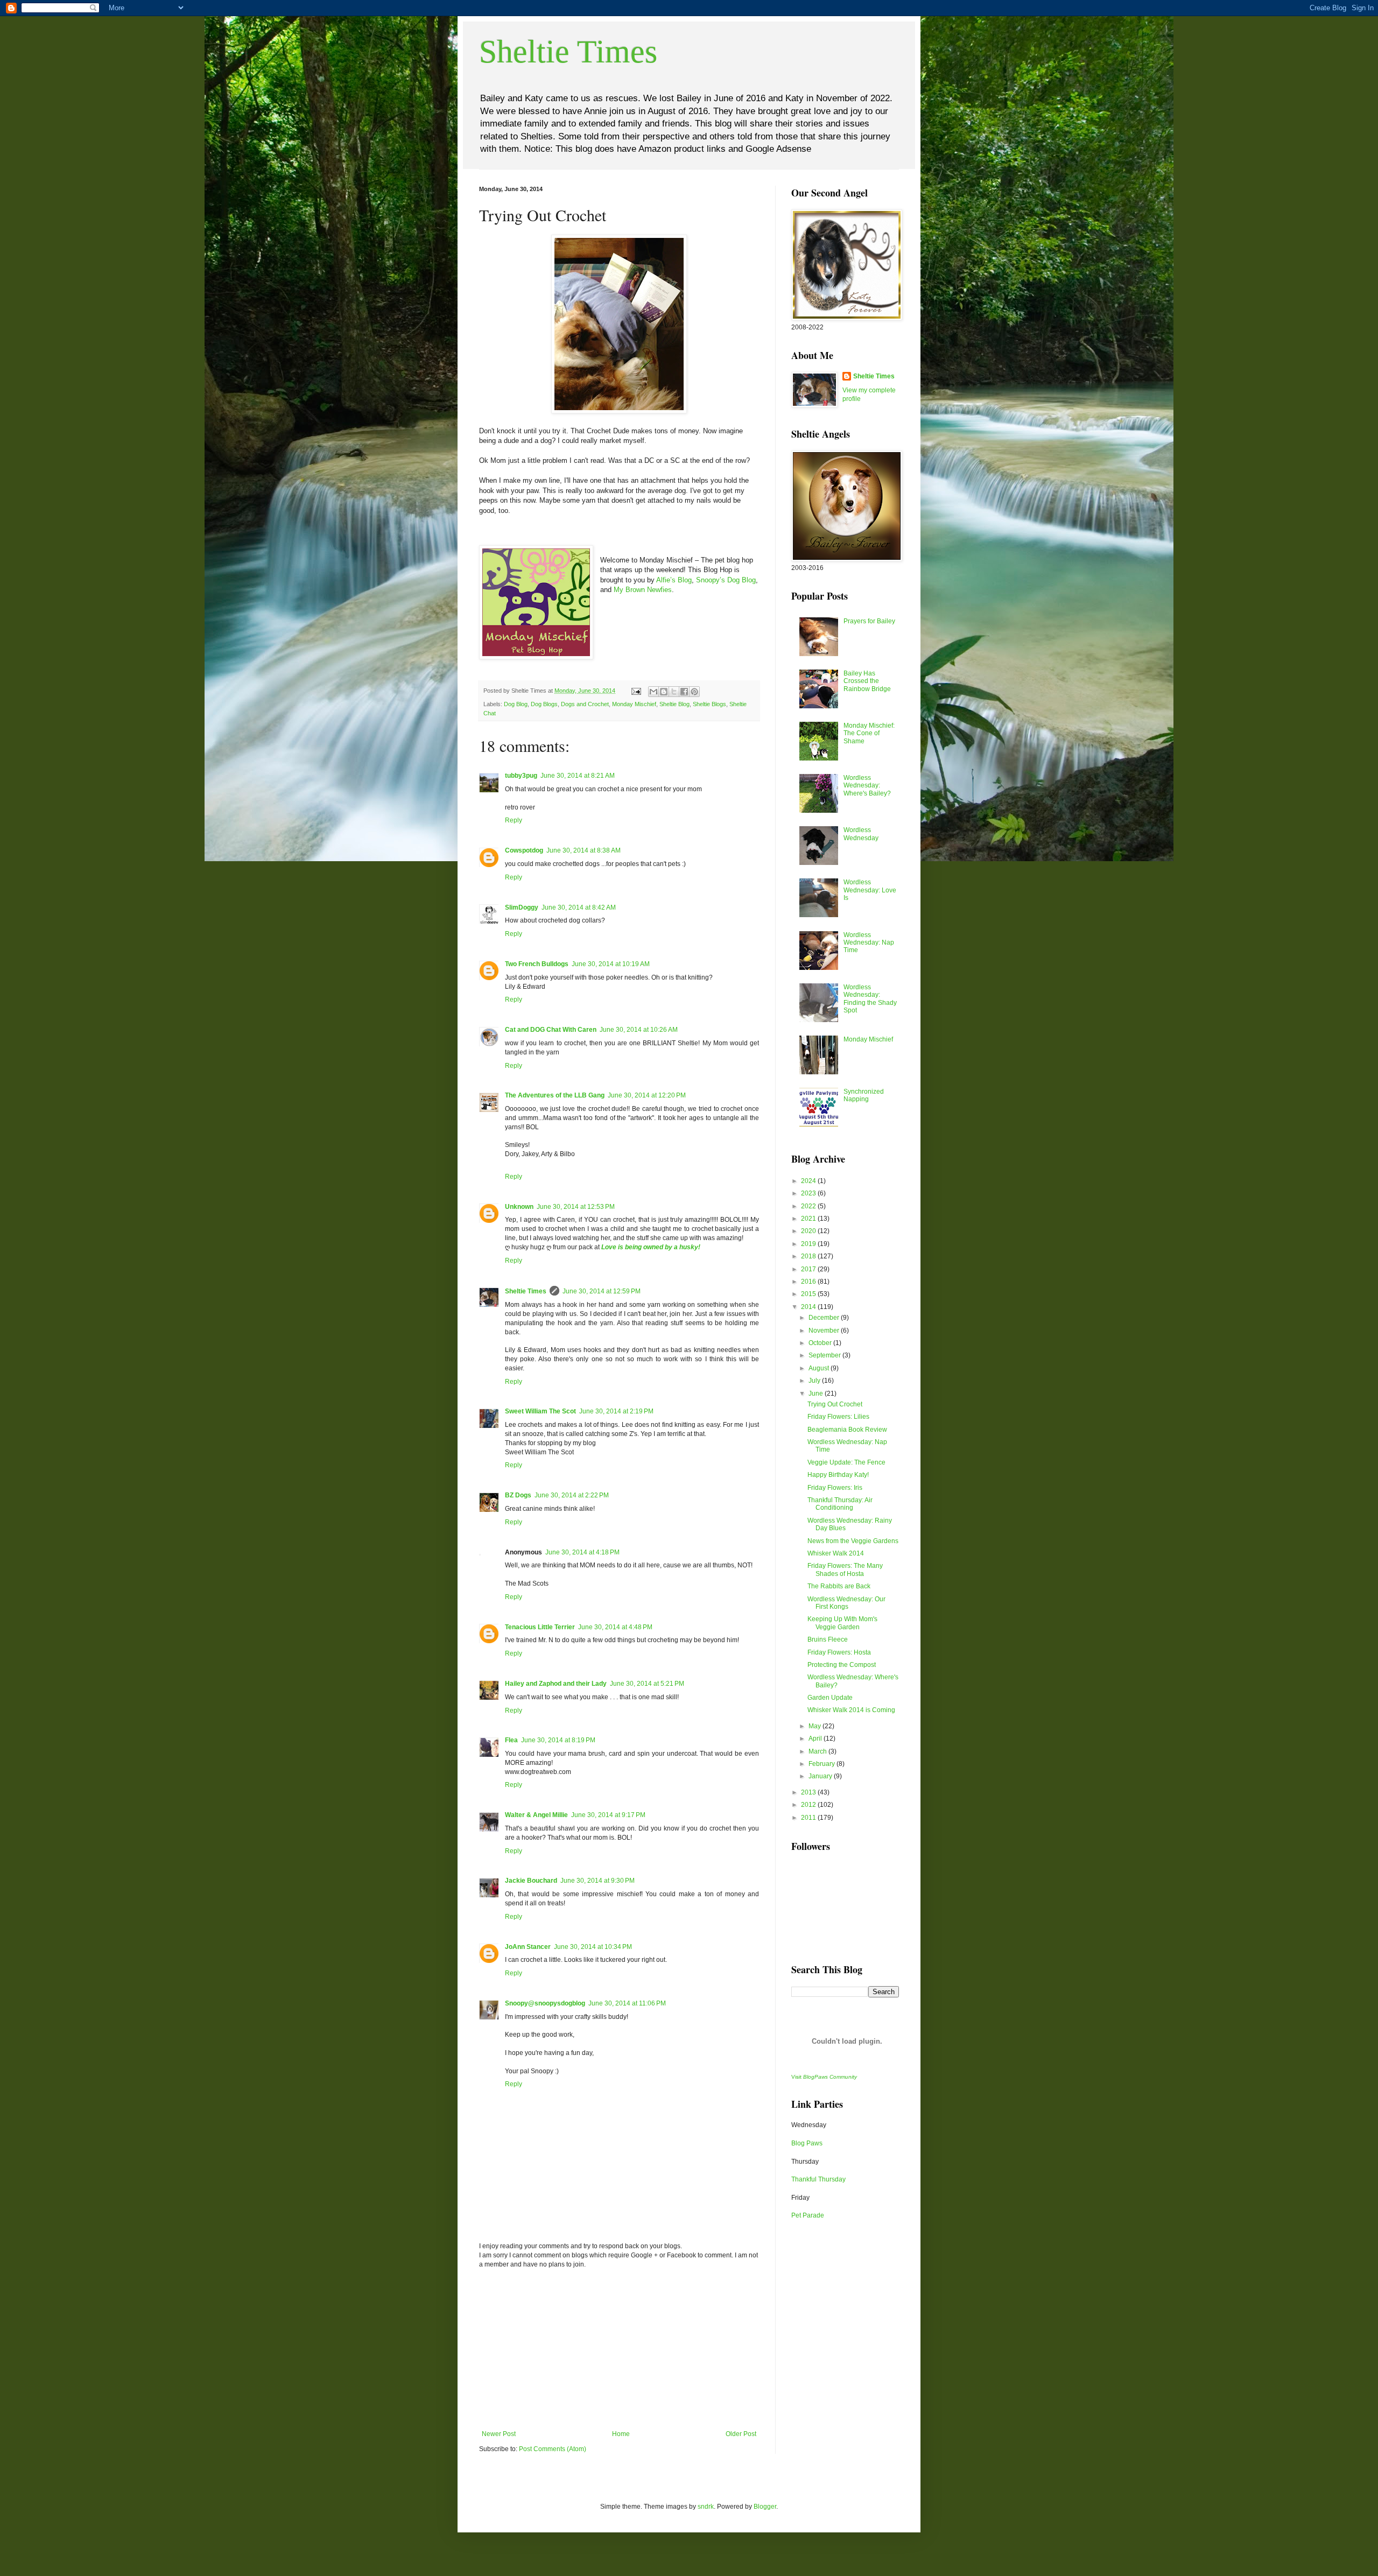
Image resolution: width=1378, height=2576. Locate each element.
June (817, 1393)
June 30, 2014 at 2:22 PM (572, 1495)
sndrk (706, 2507)
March (818, 1751)
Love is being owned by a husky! (651, 1247)
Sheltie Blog (674, 704)
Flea (511, 1740)
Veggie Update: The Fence (846, 1462)
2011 (809, 1818)
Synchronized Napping (864, 1095)
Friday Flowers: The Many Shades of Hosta (845, 1569)
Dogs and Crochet (585, 704)
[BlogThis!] (664, 692)
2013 (809, 1792)
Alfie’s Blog (674, 580)
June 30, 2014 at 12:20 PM (647, 1095)
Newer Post (499, 2434)
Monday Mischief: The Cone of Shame (869, 733)
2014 (809, 1307)
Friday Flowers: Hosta (839, 1652)
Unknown (519, 1207)
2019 (809, 1244)
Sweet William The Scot (540, 1411)
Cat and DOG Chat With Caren (551, 1030)
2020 (809, 1231)
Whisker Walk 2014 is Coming (851, 1710)
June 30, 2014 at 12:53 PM (576, 1207)
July (815, 1381)
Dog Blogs (544, 704)
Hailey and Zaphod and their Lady (556, 1684)
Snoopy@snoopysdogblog (545, 2003)
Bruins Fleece (828, 1639)
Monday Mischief (634, 704)
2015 (809, 1294)
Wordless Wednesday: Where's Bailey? (867, 786)
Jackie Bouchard (531, 1881)
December (825, 1318)
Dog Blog (516, 704)
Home (621, 2434)
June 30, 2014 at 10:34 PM (593, 1947)
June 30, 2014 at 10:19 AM (611, 964)
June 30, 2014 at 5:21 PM (647, 1684)
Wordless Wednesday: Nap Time (869, 943)
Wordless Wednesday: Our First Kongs (846, 1603)
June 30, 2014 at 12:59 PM (602, 1291)
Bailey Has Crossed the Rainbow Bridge (867, 681)
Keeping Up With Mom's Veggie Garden (842, 1623)
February (822, 1764)
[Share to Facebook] (684, 692)
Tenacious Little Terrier (540, 1627)
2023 (809, 1193)
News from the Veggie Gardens (853, 1541)
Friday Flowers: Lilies (838, 1417)
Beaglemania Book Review (847, 1430)
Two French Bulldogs (537, 964)
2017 (809, 1269)
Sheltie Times (568, 52)
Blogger (765, 2507)
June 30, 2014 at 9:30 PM (597, 1881)
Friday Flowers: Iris (835, 1488)
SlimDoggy (522, 907)
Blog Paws (807, 2143)
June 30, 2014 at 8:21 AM (578, 776)
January (821, 1776)
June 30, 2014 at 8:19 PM (558, 1740)
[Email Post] (636, 691)
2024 (809, 1181)
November (825, 1331)
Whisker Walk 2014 (836, 1553)
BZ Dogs (518, 1495)
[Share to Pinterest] (694, 692)
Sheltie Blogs (709, 704)
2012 (809, 1805)
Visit (824, 2077)
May (815, 1726)
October (821, 1343)
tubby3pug (521, 776)
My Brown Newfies (643, 590)
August (820, 1368)
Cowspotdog (524, 850)
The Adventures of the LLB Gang (555, 1095)
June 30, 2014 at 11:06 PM (627, 2003)
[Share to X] (674, 692)
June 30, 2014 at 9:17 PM (608, 1815)
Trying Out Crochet (835, 1404)
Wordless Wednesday (861, 834)
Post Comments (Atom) (553, 2449)
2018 (809, 1256)
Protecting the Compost (842, 1665)
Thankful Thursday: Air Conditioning (840, 1504)
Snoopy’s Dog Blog (726, 580)
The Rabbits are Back (839, 1586)
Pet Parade (808, 2215)
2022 (809, 1206)
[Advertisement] (619, 2349)
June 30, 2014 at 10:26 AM (639, 1030)
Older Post (741, 2434)
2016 (809, 1282)
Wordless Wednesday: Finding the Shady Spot (870, 999)
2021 (809, 1219)
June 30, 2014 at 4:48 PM (615, 1627)
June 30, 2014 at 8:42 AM (579, 907)
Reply (514, 820)
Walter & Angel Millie (536, 1815)
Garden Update (830, 1698)
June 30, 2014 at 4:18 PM (582, 1552)
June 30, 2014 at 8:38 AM (583, 850)
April (816, 1739)
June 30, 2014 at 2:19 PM (616, 1411)
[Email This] (653, 692)
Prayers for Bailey (869, 621)
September (825, 1355)
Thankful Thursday (818, 2179)
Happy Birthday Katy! (838, 1475)
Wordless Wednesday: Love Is (870, 890)
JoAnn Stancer (528, 1947)
